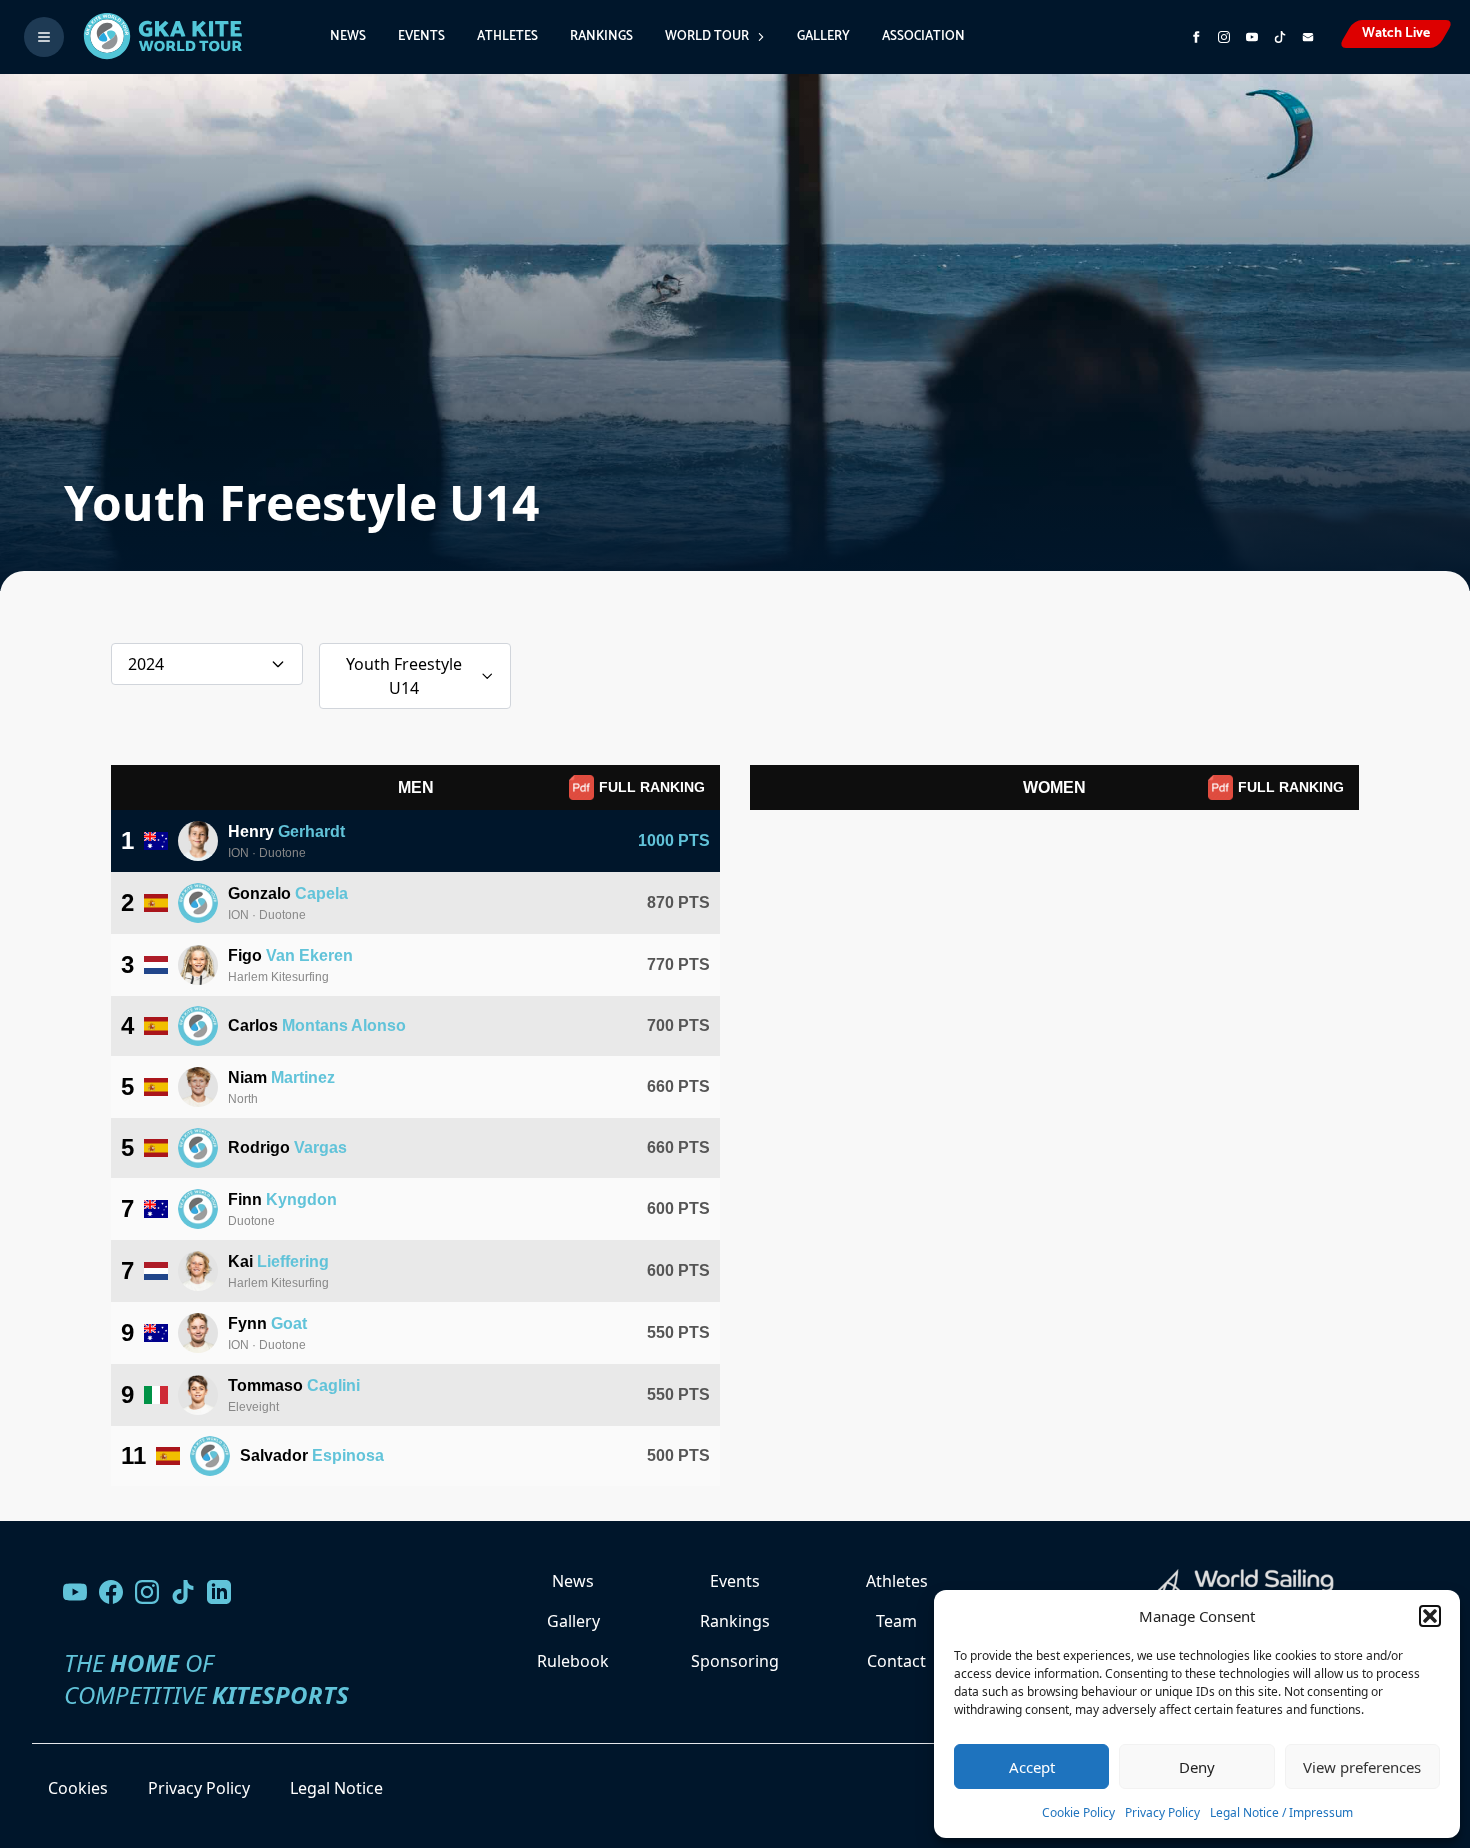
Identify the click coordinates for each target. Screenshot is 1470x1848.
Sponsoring (735, 1661)
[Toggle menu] (44, 37)
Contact (896, 1661)
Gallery (823, 36)
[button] (1430, 1616)
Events (421, 36)
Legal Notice (336, 1788)
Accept (1032, 1767)
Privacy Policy (1162, 1812)
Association (923, 36)
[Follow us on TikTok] (183, 1592)
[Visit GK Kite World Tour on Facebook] (1196, 37)
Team (896, 1621)
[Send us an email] (1308, 37)
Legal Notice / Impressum (1281, 1812)
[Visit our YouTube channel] (75, 1592)
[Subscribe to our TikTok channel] (1280, 37)
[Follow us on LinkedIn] (219, 1592)
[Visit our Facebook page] (111, 1592)
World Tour (707, 36)
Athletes (507, 36)
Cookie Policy (1078, 1812)
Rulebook (573, 1661)
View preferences (1362, 1767)
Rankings (601, 36)
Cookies (78, 1788)
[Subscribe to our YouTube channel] (1252, 37)
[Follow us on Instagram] (1224, 37)
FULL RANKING (652, 787)
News (348, 36)
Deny (1197, 1767)
